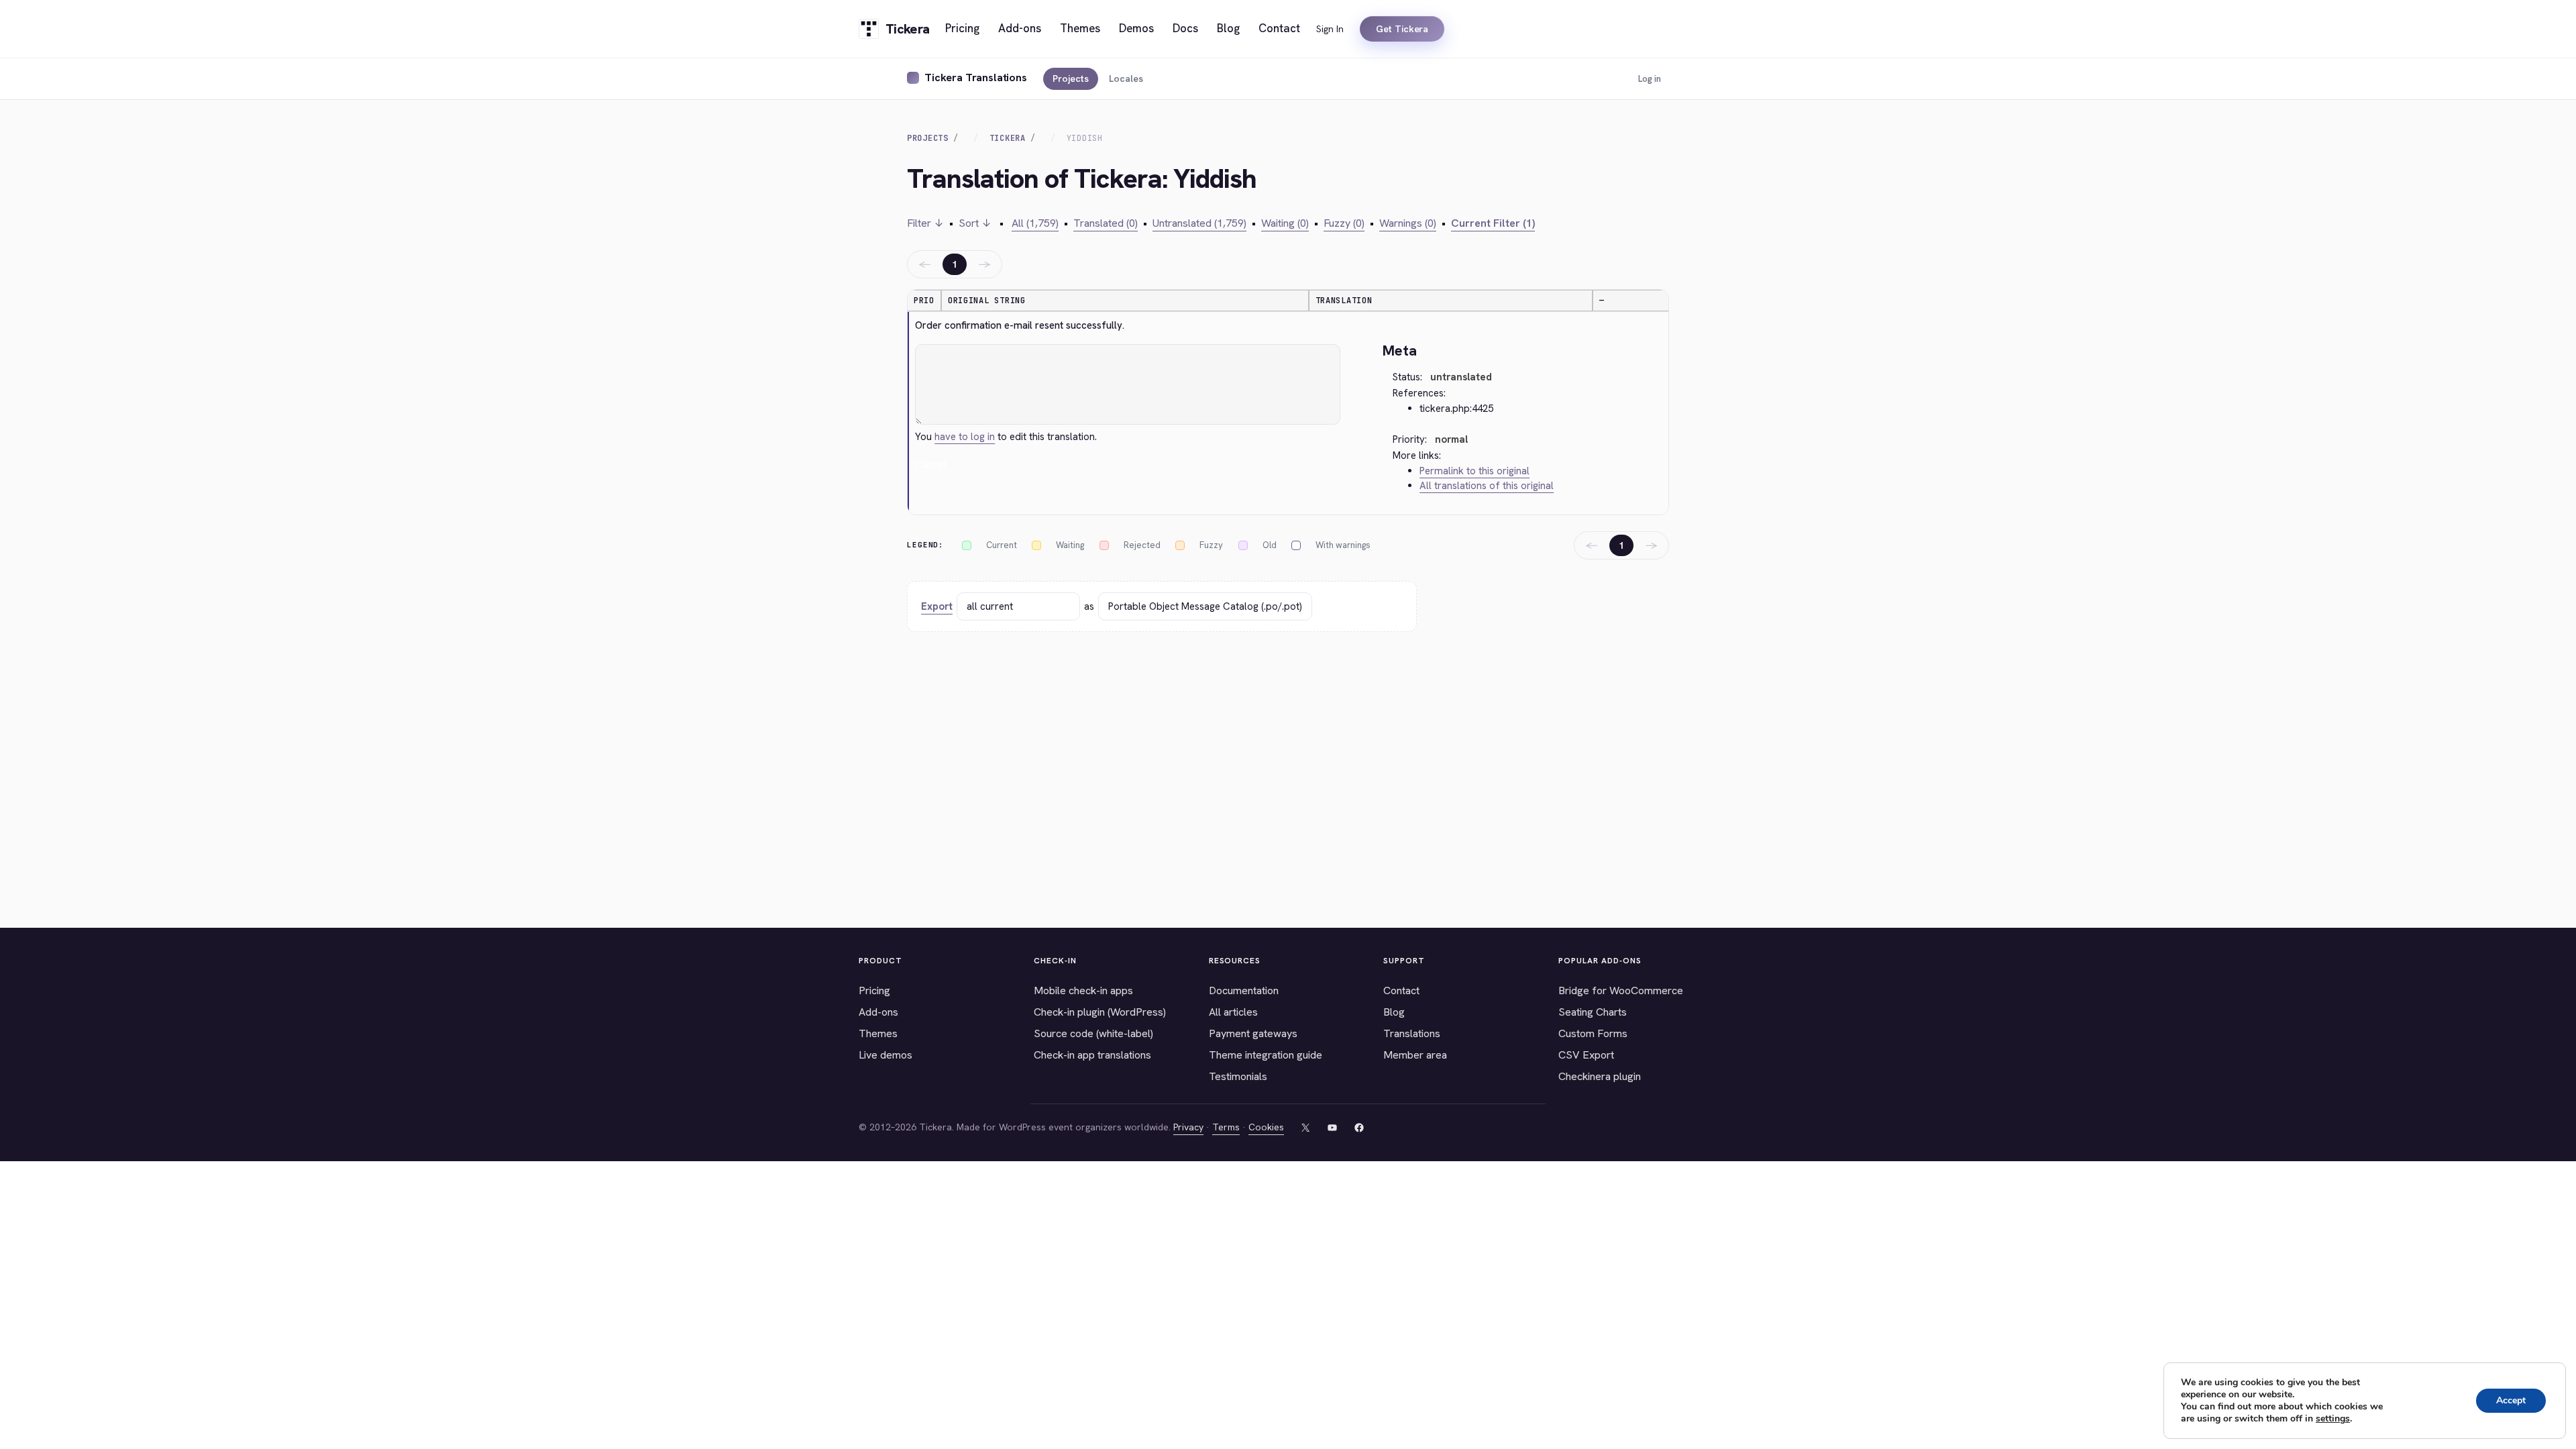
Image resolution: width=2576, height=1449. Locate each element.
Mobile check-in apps (1083, 990)
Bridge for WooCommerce (1621, 990)
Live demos (885, 1055)
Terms (1226, 1127)
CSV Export (1586, 1055)
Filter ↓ (925, 223)
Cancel (931, 465)
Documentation (1244, 990)
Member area (1415, 1055)
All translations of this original (1487, 486)
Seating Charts (1593, 1012)
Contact (1401, 990)
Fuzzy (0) (1344, 223)
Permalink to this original (1474, 471)
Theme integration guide (1266, 1055)
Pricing (874, 990)
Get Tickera (1402, 29)
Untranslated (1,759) (1199, 223)
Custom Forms (1593, 1033)
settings (2333, 1419)
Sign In (1330, 29)
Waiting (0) (1285, 223)
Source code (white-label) (1093, 1033)
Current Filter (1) (1493, 223)
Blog (1394, 1012)
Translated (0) (1106, 223)
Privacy (1188, 1127)
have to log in (965, 437)
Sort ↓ (975, 223)
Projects (1071, 78)
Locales (1126, 78)
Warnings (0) (1408, 223)
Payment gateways (1253, 1033)
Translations (1412, 1033)
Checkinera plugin (1600, 1076)
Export (937, 606)
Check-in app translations (1092, 1055)
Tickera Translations (976, 77)
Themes (878, 1033)
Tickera (1008, 138)
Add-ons (878, 1012)
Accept (2511, 1400)
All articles (1233, 1012)
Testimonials (1238, 1076)
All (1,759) (1035, 223)
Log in (1650, 79)
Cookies (1266, 1127)
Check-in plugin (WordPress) (1100, 1012)
